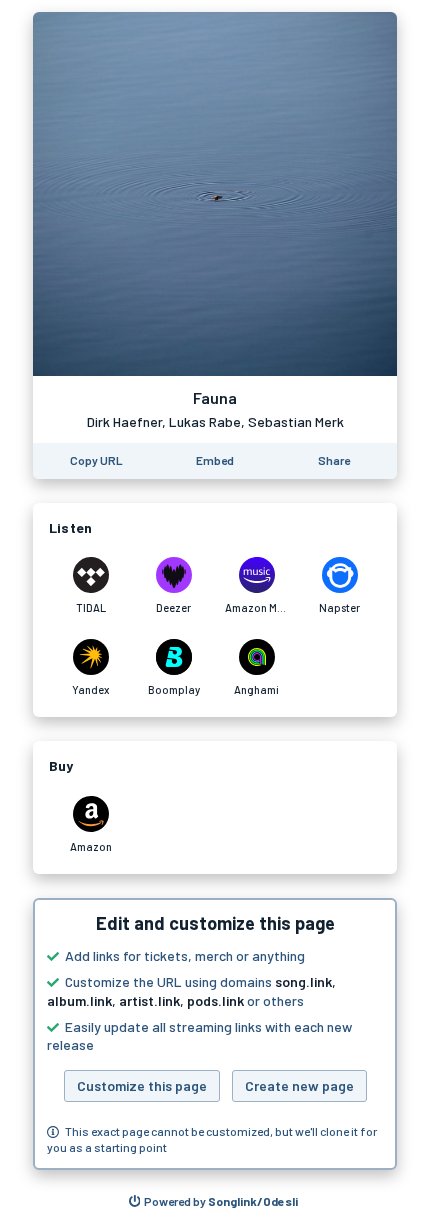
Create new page (299, 1085)
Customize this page (142, 1085)
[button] (215, 1034)
